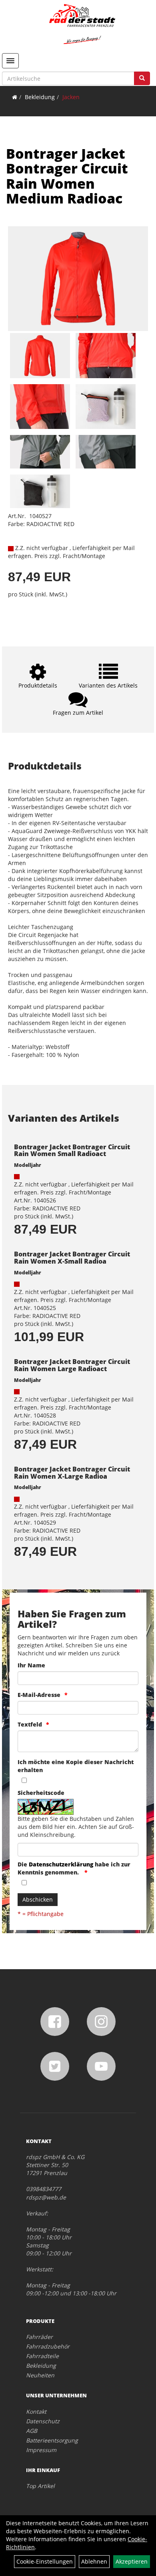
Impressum (41, 2450)
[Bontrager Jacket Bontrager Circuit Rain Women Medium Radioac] (78, 279)
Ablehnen (94, 2561)
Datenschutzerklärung (61, 1864)
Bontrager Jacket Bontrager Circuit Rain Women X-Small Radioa (72, 1258)
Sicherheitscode (41, 1793)
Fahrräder (39, 2337)
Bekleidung (40, 97)
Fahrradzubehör (48, 2346)
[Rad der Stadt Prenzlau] (82, 24)
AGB (32, 2431)
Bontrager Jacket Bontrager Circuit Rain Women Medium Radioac (67, 176)
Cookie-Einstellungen (45, 2561)
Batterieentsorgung (52, 2440)
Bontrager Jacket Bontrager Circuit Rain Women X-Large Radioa (72, 1473)
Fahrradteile (42, 2356)
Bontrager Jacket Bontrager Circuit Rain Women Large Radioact (72, 1365)
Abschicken (38, 1899)
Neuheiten (40, 2375)
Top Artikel (40, 2486)
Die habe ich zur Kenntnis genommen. (74, 1868)
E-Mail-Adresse (39, 1695)
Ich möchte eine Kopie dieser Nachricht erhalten (76, 1766)
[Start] (15, 97)
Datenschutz (43, 2421)
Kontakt (36, 2412)
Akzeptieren (132, 2561)
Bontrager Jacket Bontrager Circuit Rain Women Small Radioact (72, 1150)
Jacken (71, 97)
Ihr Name (31, 1665)
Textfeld (30, 1724)
